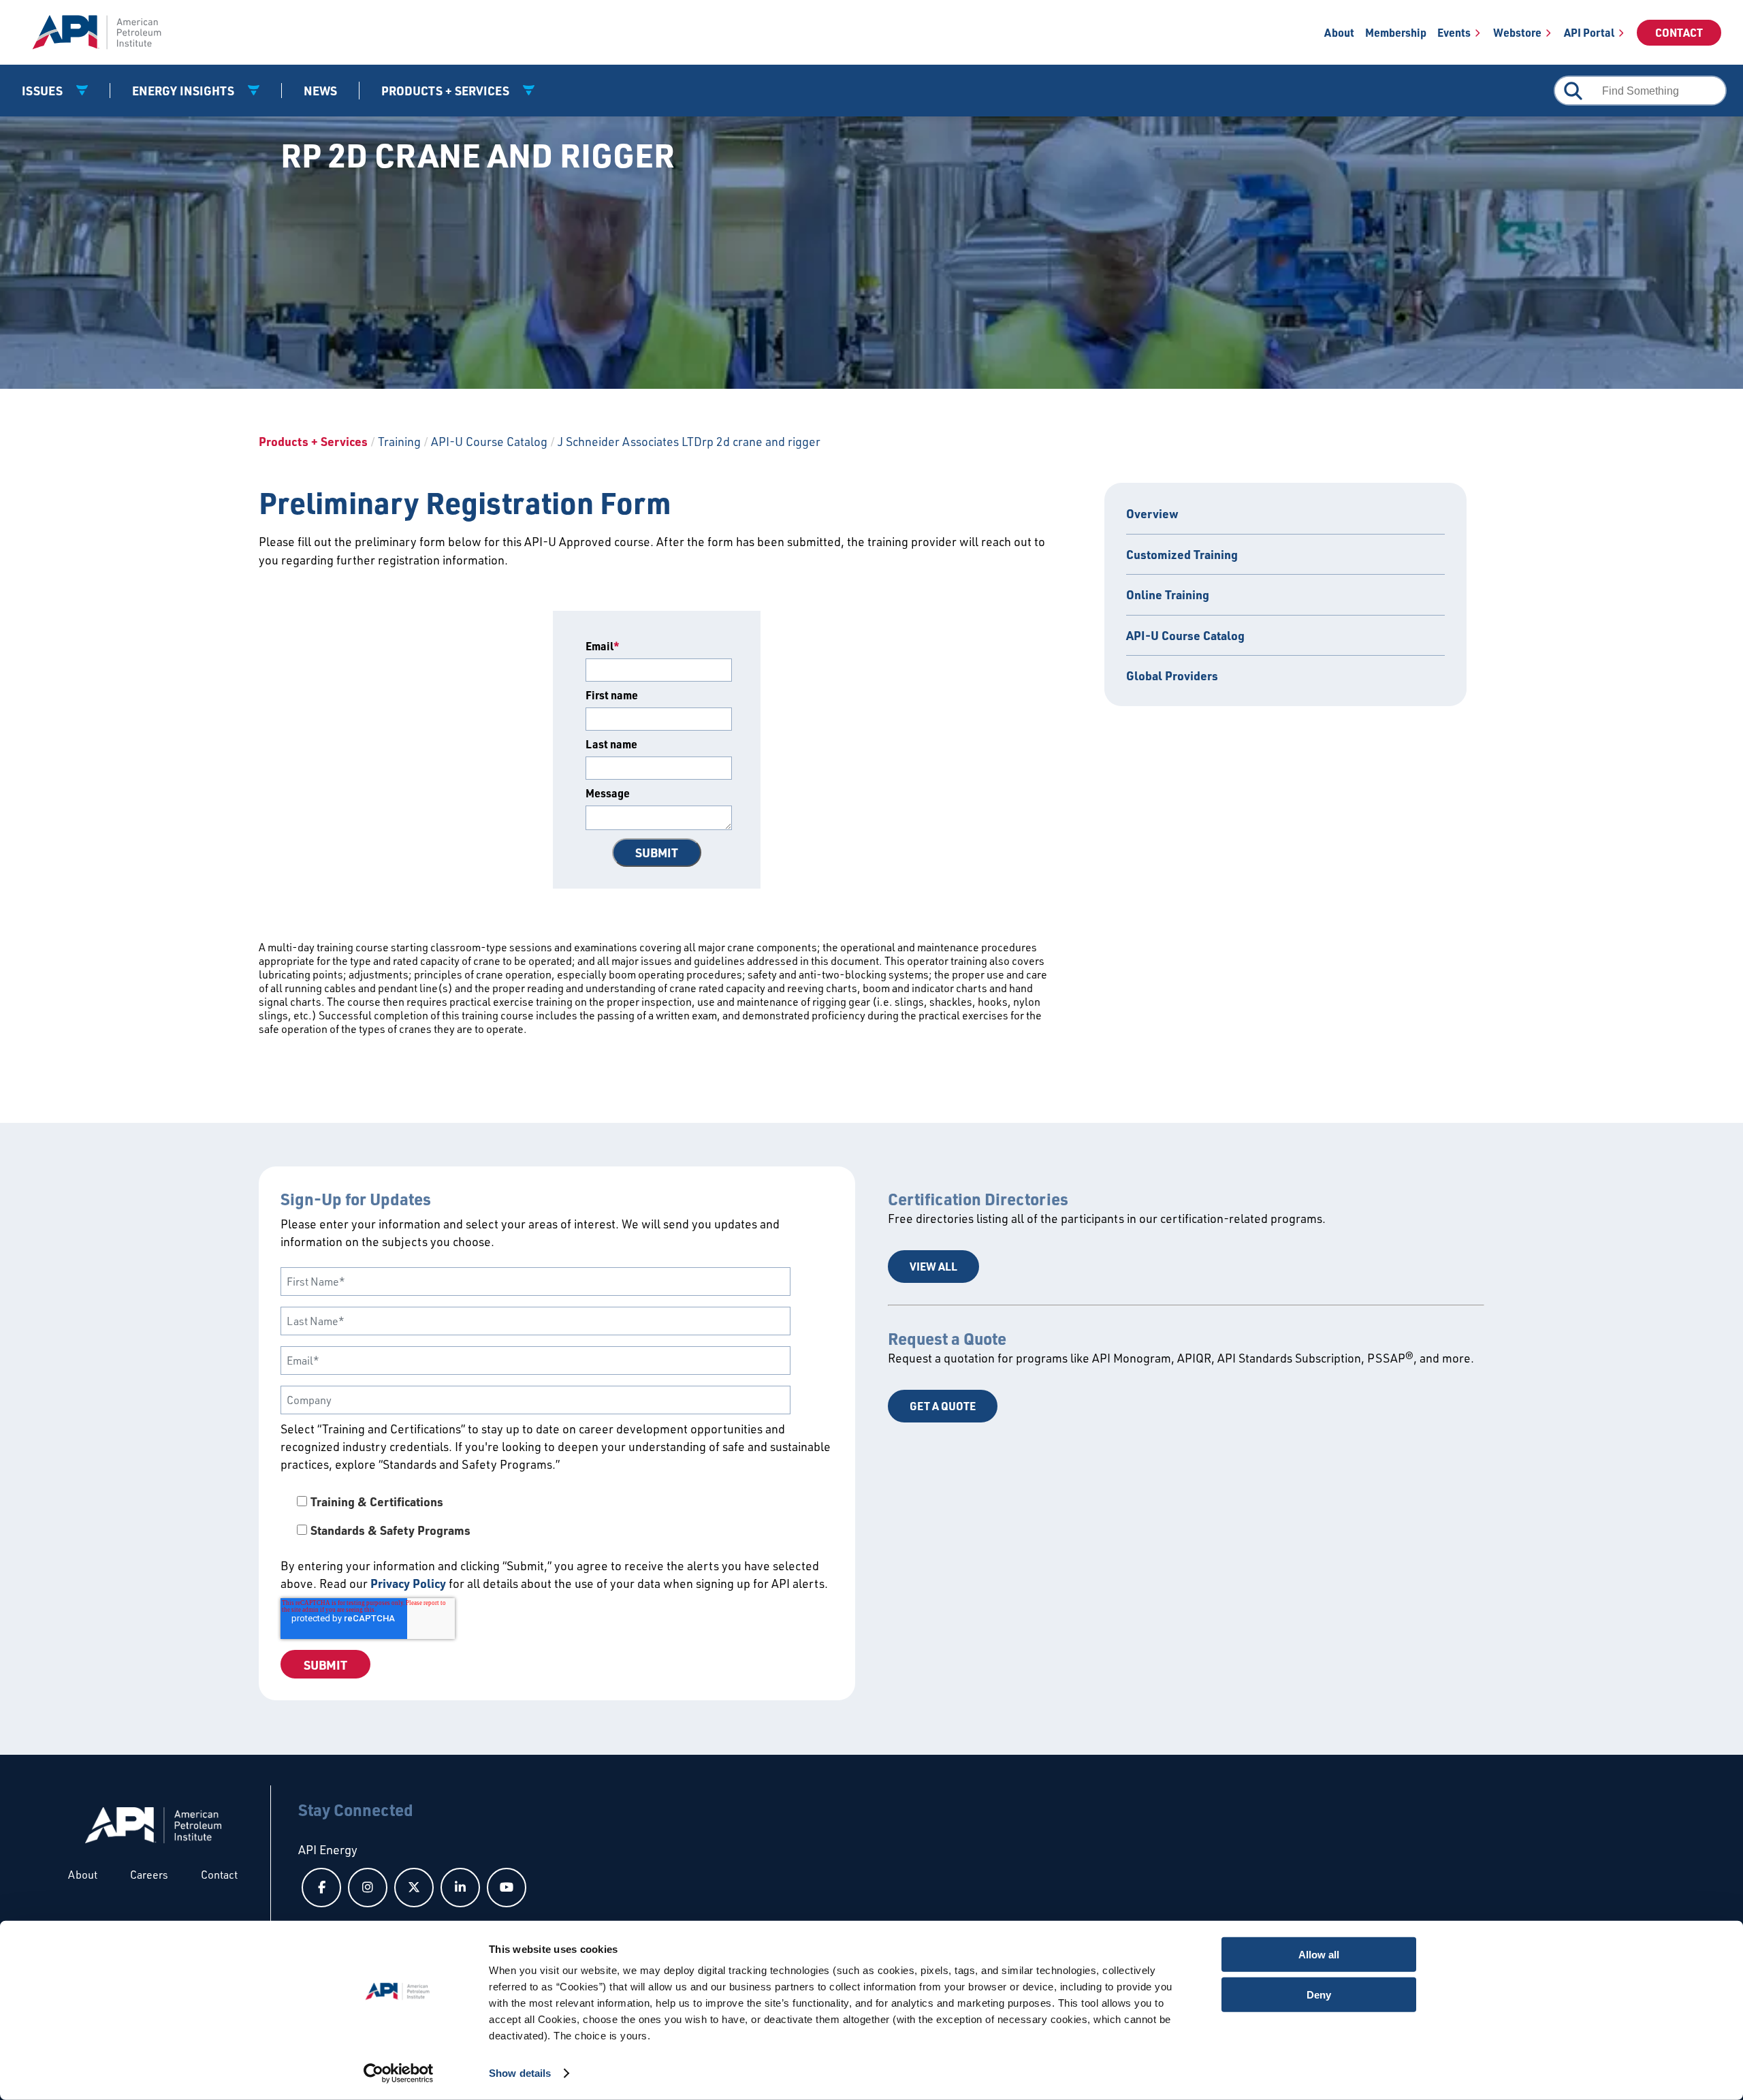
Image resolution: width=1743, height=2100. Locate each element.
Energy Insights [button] (185, 91)
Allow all (1319, 1955)
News (320, 91)
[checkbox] (557, 1516)
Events (1454, 32)
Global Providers (1172, 675)
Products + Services (313, 441)
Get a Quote (943, 1406)
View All (933, 1266)
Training (399, 441)
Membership (1396, 32)
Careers (149, 1875)
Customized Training (1182, 554)
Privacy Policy (408, 1583)
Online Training (1168, 594)
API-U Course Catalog (489, 441)
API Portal (1589, 32)
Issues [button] (44, 91)
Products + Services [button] (447, 91)
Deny (1319, 1994)
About (1339, 32)
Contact (1679, 32)
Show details (520, 2073)
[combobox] (1640, 91)
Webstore (1517, 32)
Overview (1152, 513)
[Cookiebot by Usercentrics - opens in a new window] (399, 2073)
